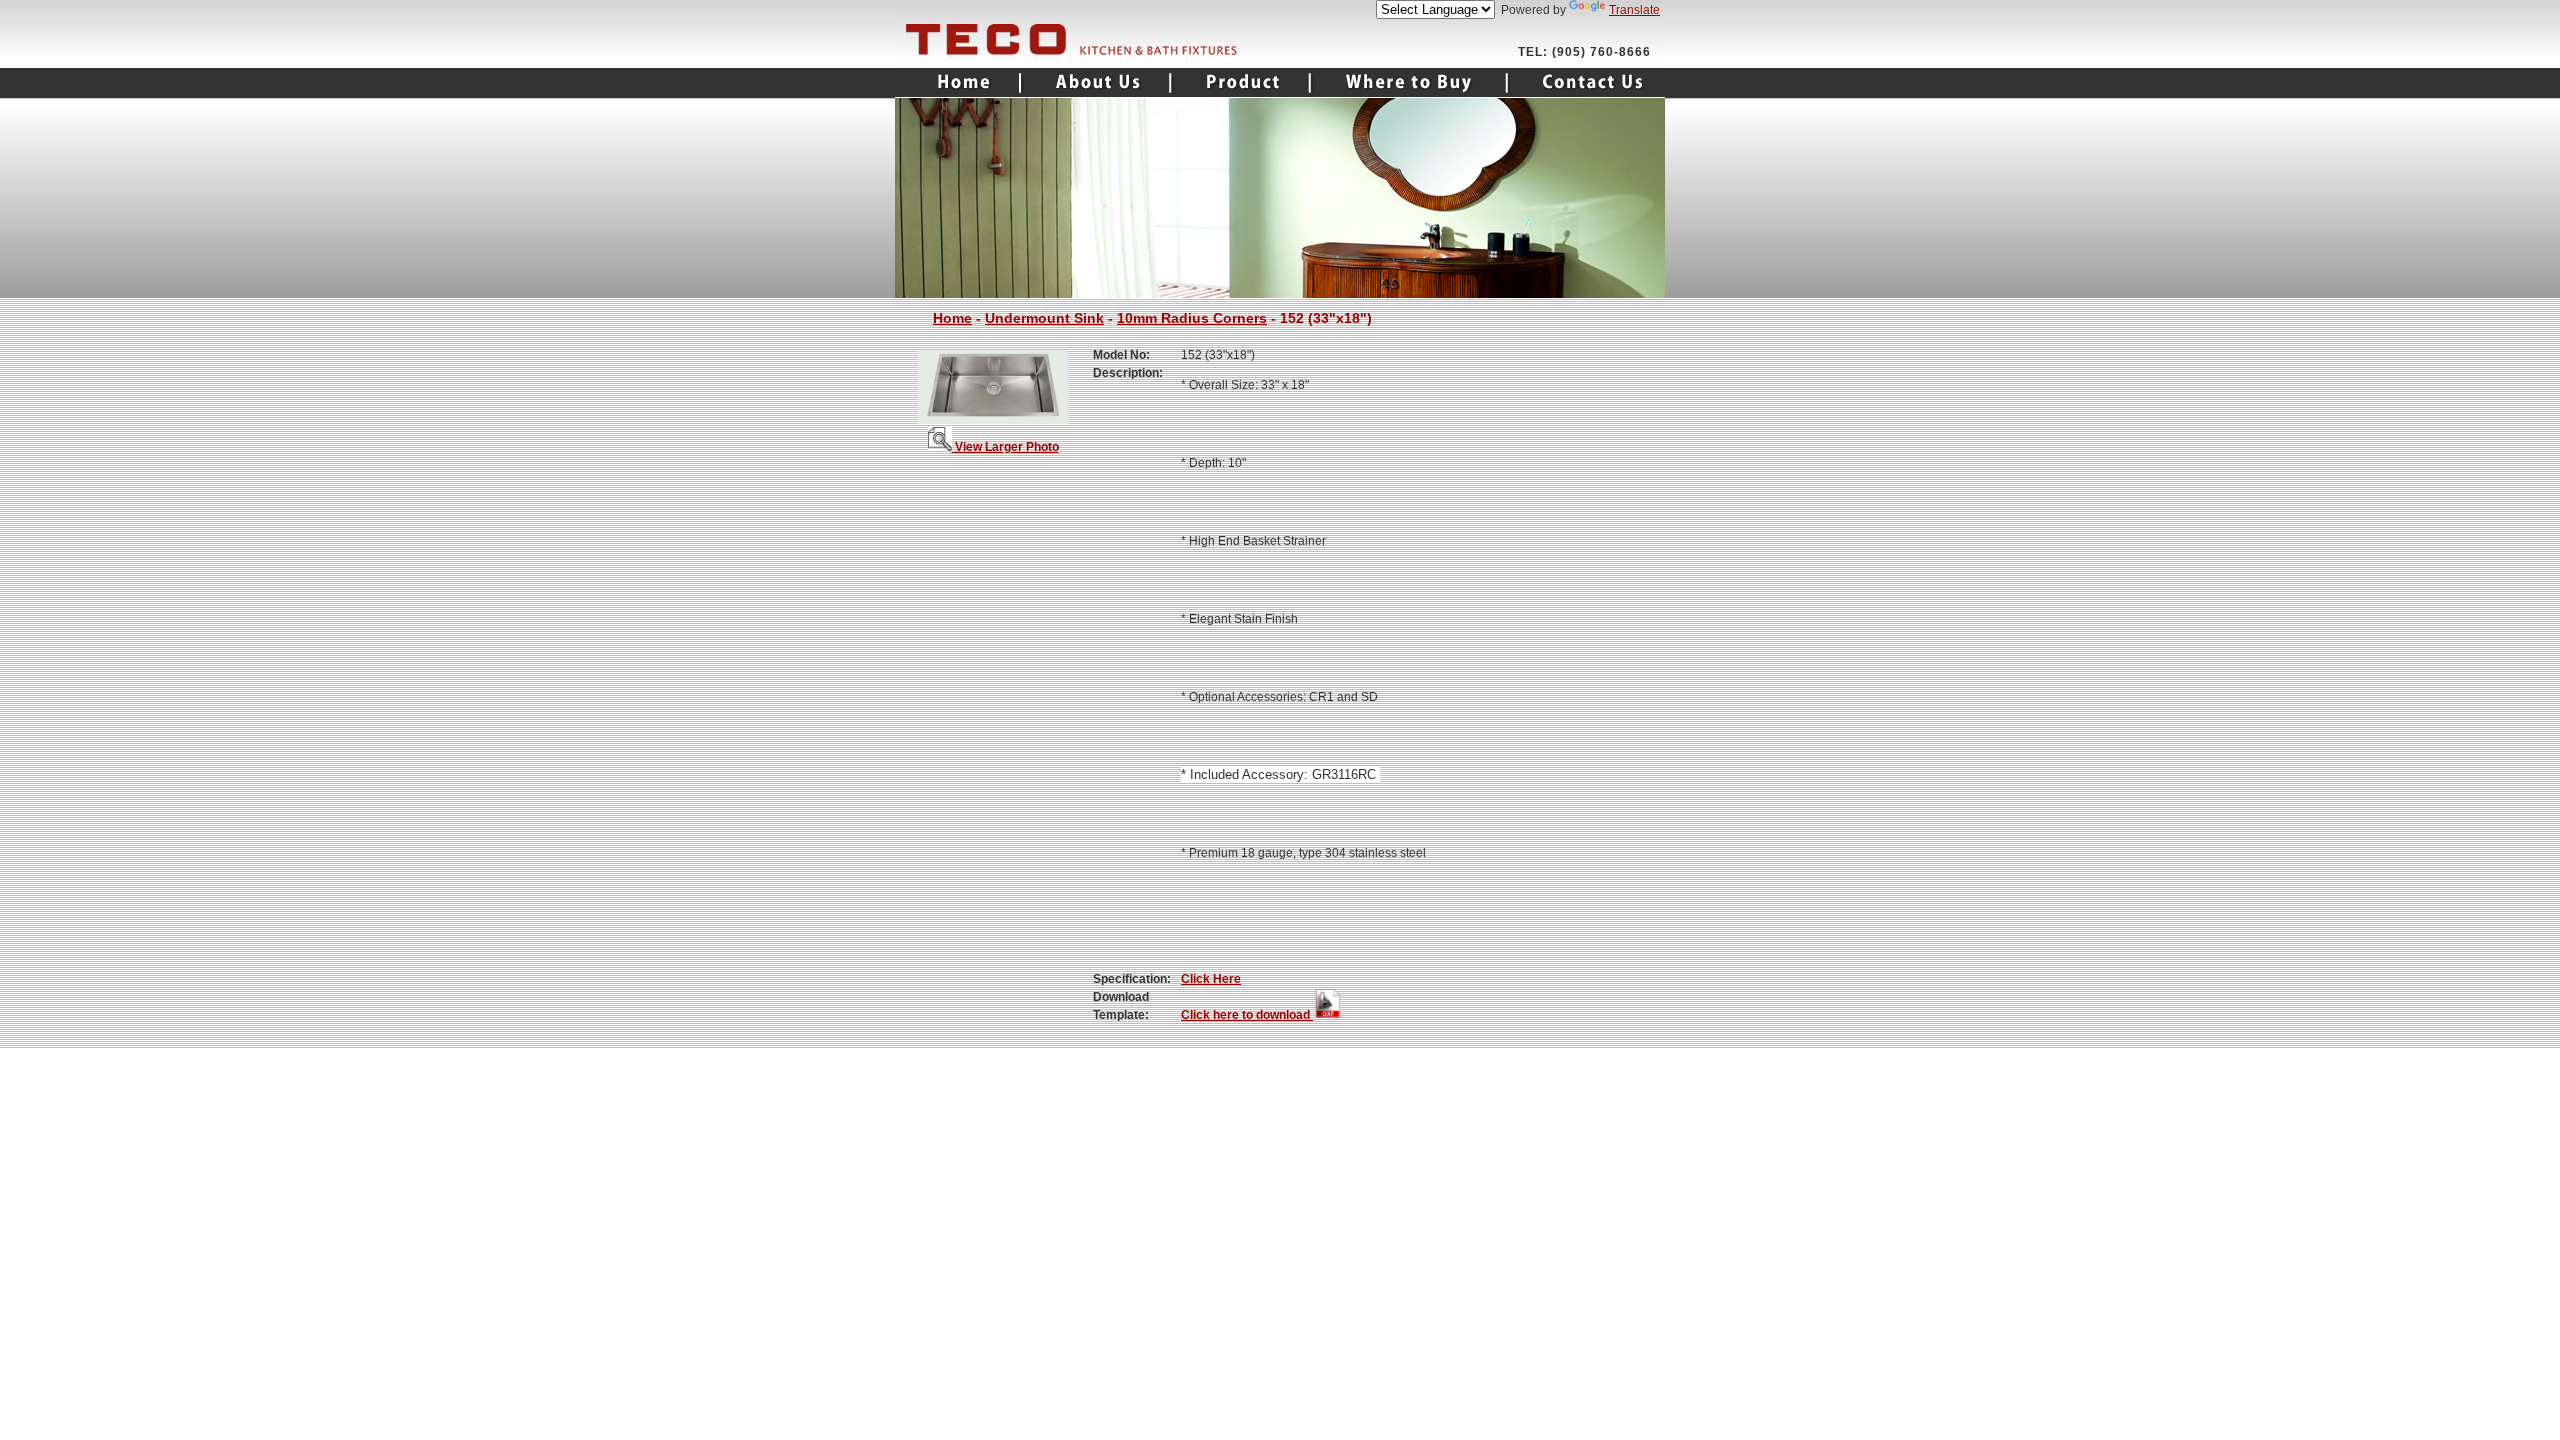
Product (1241, 83)
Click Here (1211, 979)
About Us (1096, 83)
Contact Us (1586, 83)
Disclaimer (1568, 1065)
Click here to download (1247, 1015)
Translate (1634, 10)
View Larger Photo (1005, 447)
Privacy (1635, 1065)
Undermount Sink (1044, 318)
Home (958, 83)
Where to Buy (1409, 83)
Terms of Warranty (1472, 1065)
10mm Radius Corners (1192, 318)
